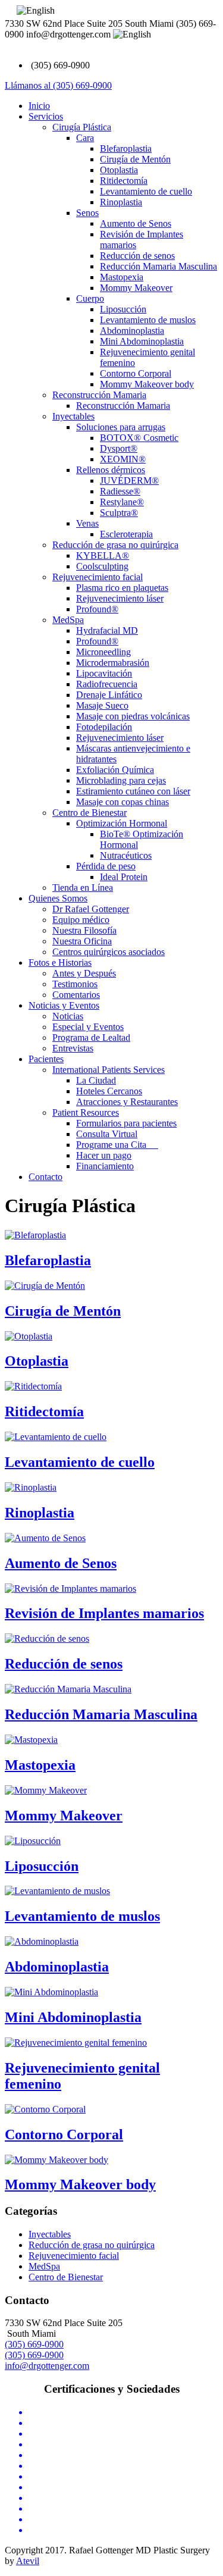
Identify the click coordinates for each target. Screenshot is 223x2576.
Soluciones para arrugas (121, 427)
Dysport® (119, 448)
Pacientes (46, 1059)
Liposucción (123, 309)
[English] (36, 11)
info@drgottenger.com (47, 2366)
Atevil (28, 2561)
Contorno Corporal (136, 373)
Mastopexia (122, 277)
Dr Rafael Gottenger (91, 909)
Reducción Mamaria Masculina (158, 266)
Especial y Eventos (88, 1027)
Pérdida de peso (106, 866)
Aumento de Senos (136, 223)
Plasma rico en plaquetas (122, 588)
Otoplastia (119, 170)
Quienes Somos (58, 898)
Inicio (39, 106)
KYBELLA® (103, 555)
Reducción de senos (137, 256)
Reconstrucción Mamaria (99, 395)
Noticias (68, 1016)
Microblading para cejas (121, 780)
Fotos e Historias (60, 963)
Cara (85, 138)
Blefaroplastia (126, 148)
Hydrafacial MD (107, 630)
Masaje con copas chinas (123, 802)
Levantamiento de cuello (146, 191)
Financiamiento (105, 1166)
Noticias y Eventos (64, 1005)
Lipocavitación (104, 673)
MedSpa (68, 620)
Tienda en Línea (83, 888)
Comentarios (76, 995)
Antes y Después (84, 973)
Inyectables (73, 416)
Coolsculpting (102, 566)
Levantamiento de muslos (148, 320)
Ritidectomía (124, 181)
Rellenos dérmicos (111, 470)
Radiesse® (120, 491)
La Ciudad (96, 1080)
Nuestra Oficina (82, 941)
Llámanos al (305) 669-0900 (58, 85)
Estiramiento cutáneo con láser (133, 791)
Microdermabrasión (113, 663)
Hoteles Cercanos (109, 1091)
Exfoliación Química (115, 770)
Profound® (97, 609)
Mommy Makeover (136, 288)
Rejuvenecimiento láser (120, 598)
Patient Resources (86, 1112)
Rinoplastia (121, 202)
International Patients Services (109, 1070)
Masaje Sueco (102, 705)
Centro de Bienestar (89, 813)
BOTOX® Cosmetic (139, 438)
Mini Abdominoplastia (142, 341)
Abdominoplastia (132, 331)
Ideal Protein (124, 877)
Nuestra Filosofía (84, 930)
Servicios (46, 116)
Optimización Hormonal (122, 823)
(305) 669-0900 (34, 2344)
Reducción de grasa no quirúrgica (115, 545)
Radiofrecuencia (107, 684)
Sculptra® (119, 513)
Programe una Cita (117, 1145)
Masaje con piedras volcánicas (133, 716)
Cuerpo (90, 298)
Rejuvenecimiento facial (98, 577)
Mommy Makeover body (147, 384)
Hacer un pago (104, 1155)
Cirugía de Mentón (135, 159)
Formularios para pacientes (126, 1123)
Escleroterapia (126, 534)
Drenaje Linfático (109, 695)
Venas (87, 523)
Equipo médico (81, 920)
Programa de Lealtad (91, 1037)
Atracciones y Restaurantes (127, 1102)
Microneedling (103, 652)
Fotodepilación (104, 727)
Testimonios (75, 984)
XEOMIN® (123, 459)
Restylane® (122, 502)
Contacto (45, 1177)
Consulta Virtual (107, 1134)
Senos (87, 213)
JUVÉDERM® (129, 481)
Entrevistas (73, 1048)
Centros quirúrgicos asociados (109, 952)
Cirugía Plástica (82, 127)
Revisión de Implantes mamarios (104, 1613)
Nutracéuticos (126, 855)
